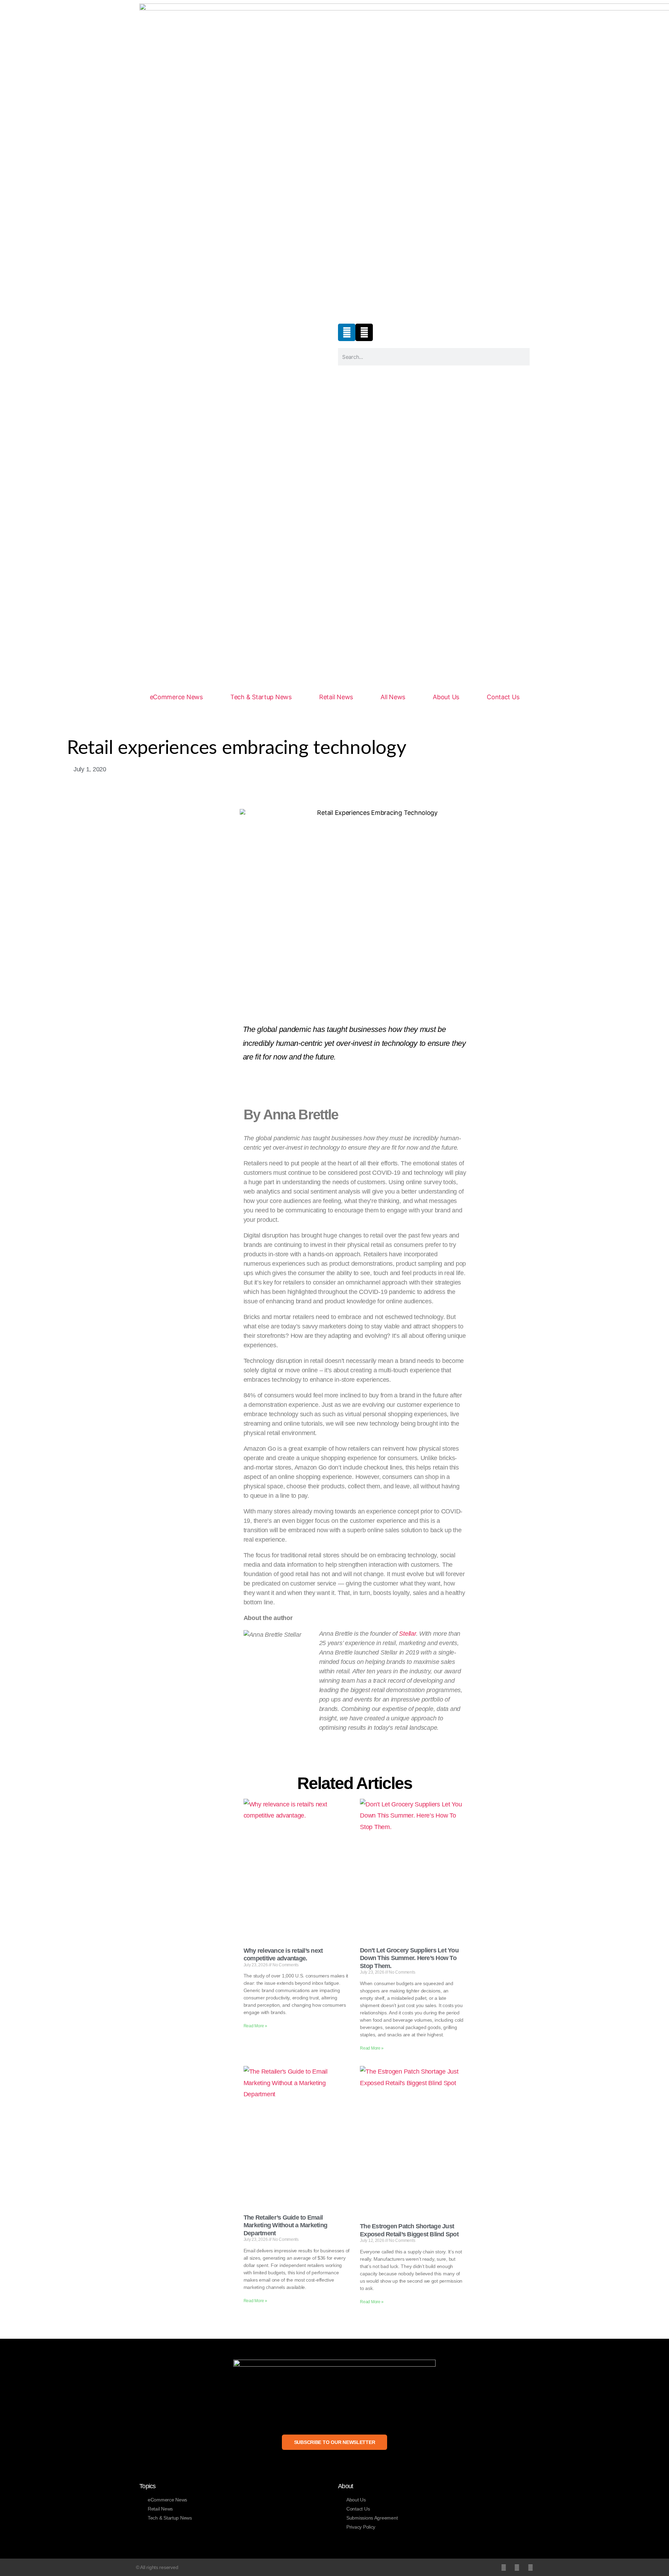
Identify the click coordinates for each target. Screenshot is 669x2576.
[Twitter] (504, 2567)
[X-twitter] (364, 332)
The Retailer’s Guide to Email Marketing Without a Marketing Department (285, 2225)
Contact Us (503, 697)
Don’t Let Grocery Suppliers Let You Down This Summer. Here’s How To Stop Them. (409, 1958)
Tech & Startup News (261, 697)
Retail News (336, 697)
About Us (446, 697)
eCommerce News (176, 697)
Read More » (255, 2026)
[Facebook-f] (517, 2567)
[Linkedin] (347, 332)
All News (393, 697)
